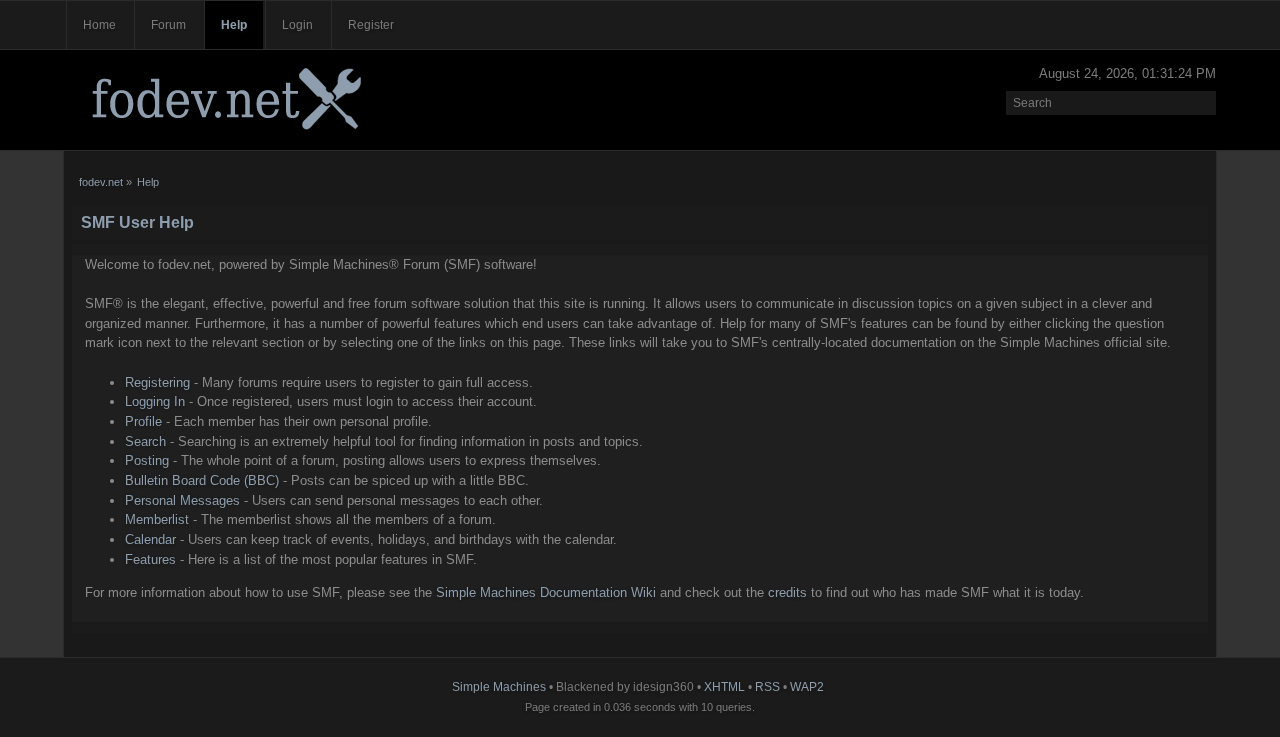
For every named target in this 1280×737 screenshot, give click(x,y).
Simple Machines (499, 687)
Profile (143, 421)
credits (787, 592)
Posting (147, 460)
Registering (157, 382)
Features (150, 559)
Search (145, 441)
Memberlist (157, 519)
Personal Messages (182, 500)
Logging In (155, 401)
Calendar (150, 539)
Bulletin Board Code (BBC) (202, 480)
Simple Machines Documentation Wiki (546, 592)
